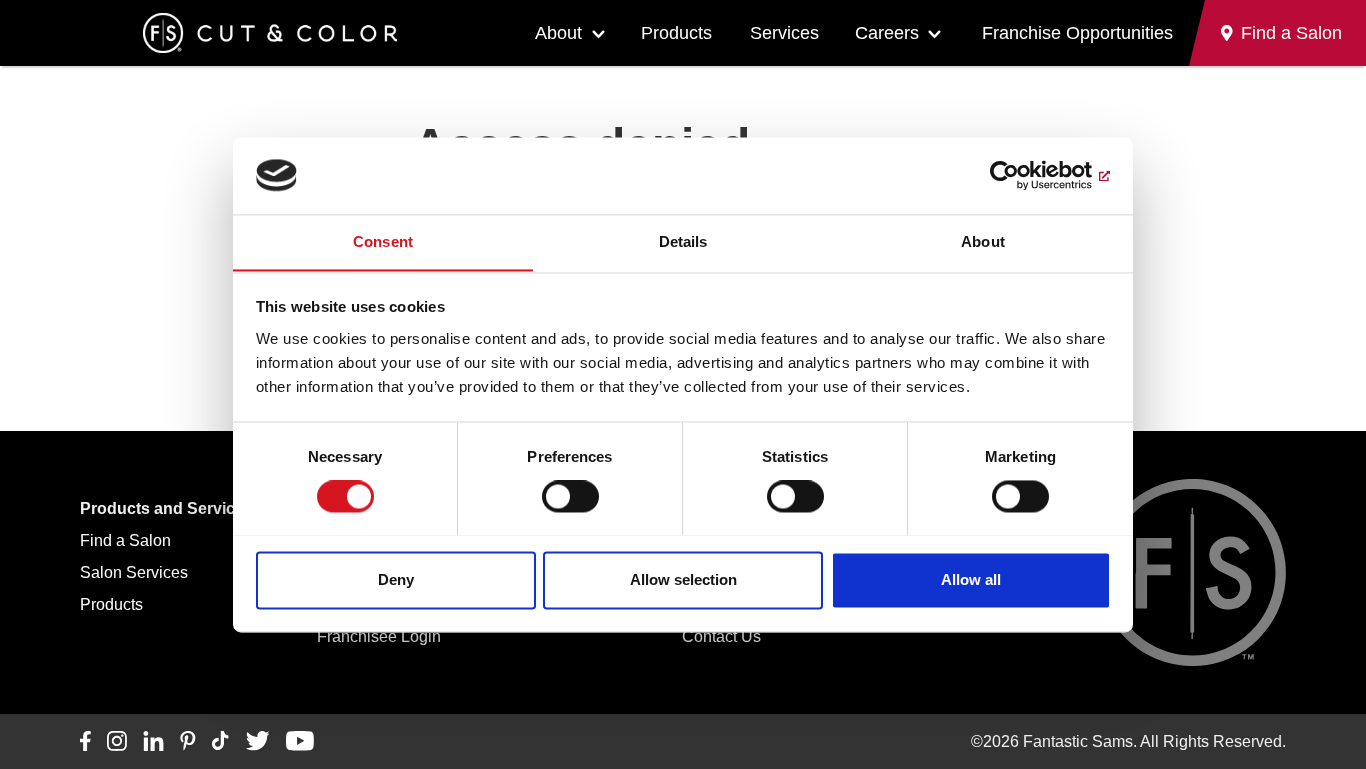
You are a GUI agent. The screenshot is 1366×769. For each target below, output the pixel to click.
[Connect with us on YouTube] (299, 742)
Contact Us (721, 636)
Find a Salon (125, 540)
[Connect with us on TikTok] (220, 742)
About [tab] (983, 241)
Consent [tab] (383, 241)
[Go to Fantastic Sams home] (270, 33)
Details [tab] (683, 241)
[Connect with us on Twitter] (257, 742)
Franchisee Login (379, 636)
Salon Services (134, 572)
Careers (887, 33)
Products (676, 33)
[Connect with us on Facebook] (85, 742)
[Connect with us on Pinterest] (188, 742)
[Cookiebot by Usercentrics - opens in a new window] (1023, 175)
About (558, 33)
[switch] (570, 496)
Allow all (971, 579)
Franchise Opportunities (1077, 33)
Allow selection (683, 579)
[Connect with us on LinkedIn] (153, 742)
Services (784, 33)
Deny (396, 579)
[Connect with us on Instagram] (117, 742)
